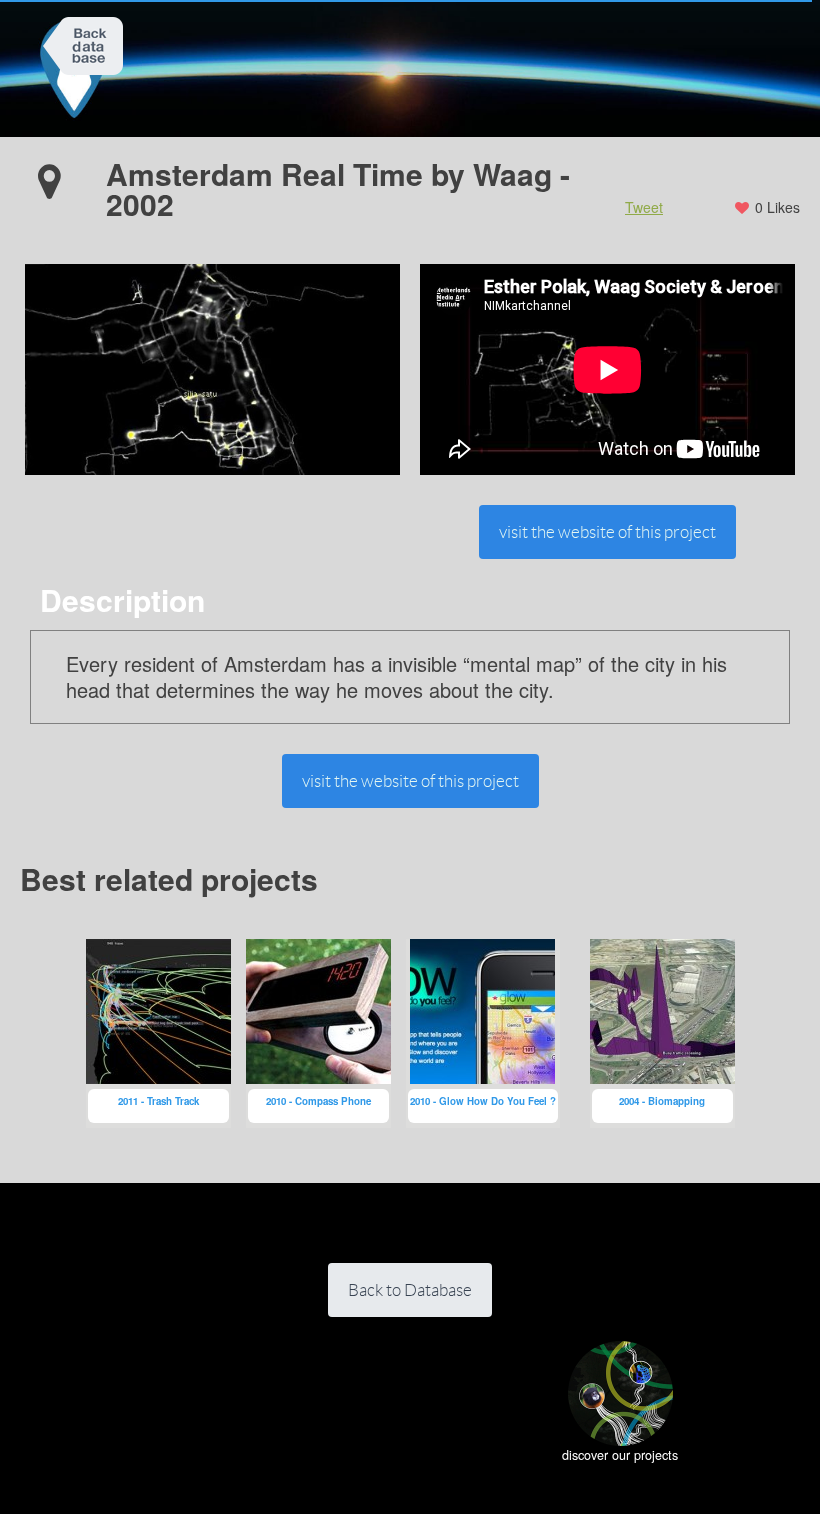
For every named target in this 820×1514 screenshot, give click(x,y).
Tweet (644, 207)
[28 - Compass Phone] (318, 1033)
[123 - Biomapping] (662, 1033)
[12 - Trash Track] (158, 1033)
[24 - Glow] (483, 1033)
